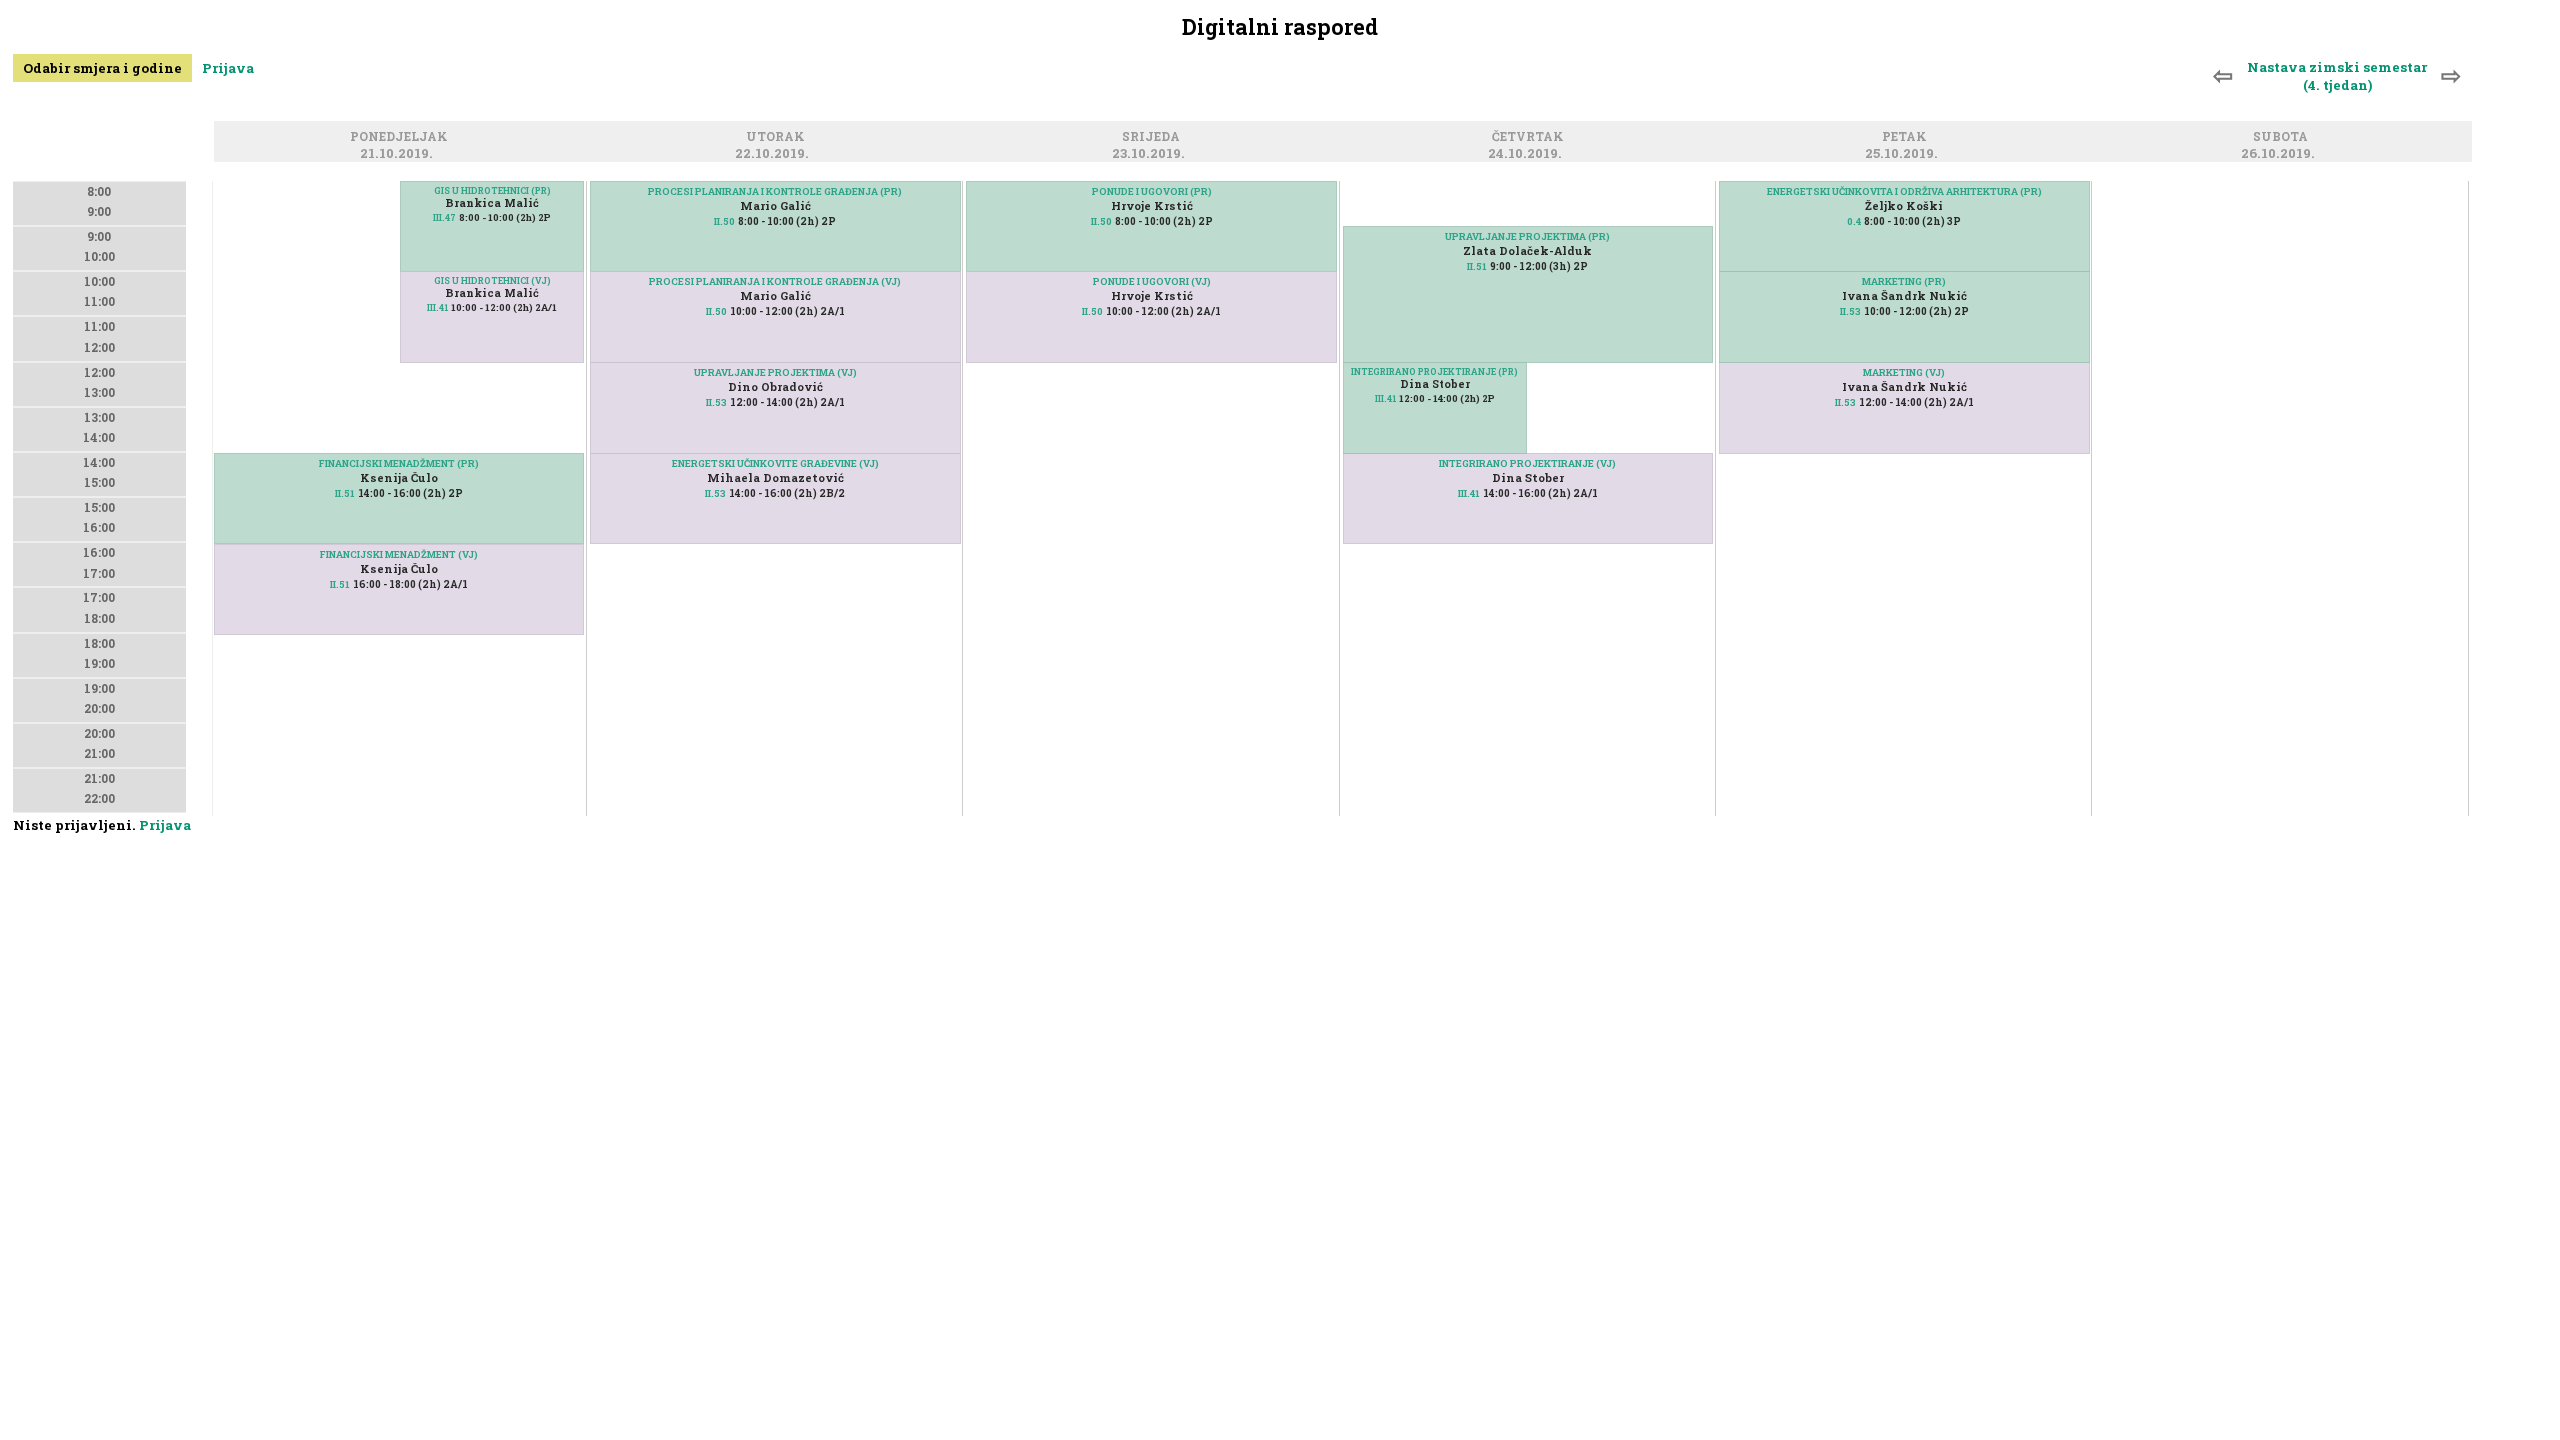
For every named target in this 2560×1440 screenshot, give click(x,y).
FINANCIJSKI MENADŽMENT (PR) (399, 463)
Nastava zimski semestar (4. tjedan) (2337, 76)
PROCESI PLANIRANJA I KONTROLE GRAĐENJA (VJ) (775, 281)
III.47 (444, 217)
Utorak (778, 138)
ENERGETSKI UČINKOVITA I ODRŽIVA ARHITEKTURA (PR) (1904, 191)
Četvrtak (1531, 138)
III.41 (437, 307)
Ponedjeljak (402, 138)
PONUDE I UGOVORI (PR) (1152, 191)
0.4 (1854, 221)
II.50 (724, 221)
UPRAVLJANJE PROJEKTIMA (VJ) (775, 372)
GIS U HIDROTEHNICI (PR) (492, 190)
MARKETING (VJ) (1904, 372)
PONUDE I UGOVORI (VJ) (1152, 281)
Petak (1907, 138)
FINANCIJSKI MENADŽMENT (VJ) (399, 554)
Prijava (228, 68)
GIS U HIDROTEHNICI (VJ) (492, 280)
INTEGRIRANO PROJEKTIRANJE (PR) (1434, 371)
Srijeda (1154, 138)
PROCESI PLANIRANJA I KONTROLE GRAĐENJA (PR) (775, 191)
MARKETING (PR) (1904, 281)
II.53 (716, 402)
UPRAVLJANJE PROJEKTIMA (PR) (1527, 236)
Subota (2283, 138)
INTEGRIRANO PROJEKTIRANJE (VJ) (1527, 463)
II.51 (345, 493)
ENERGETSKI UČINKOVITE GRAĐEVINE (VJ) (775, 463)
